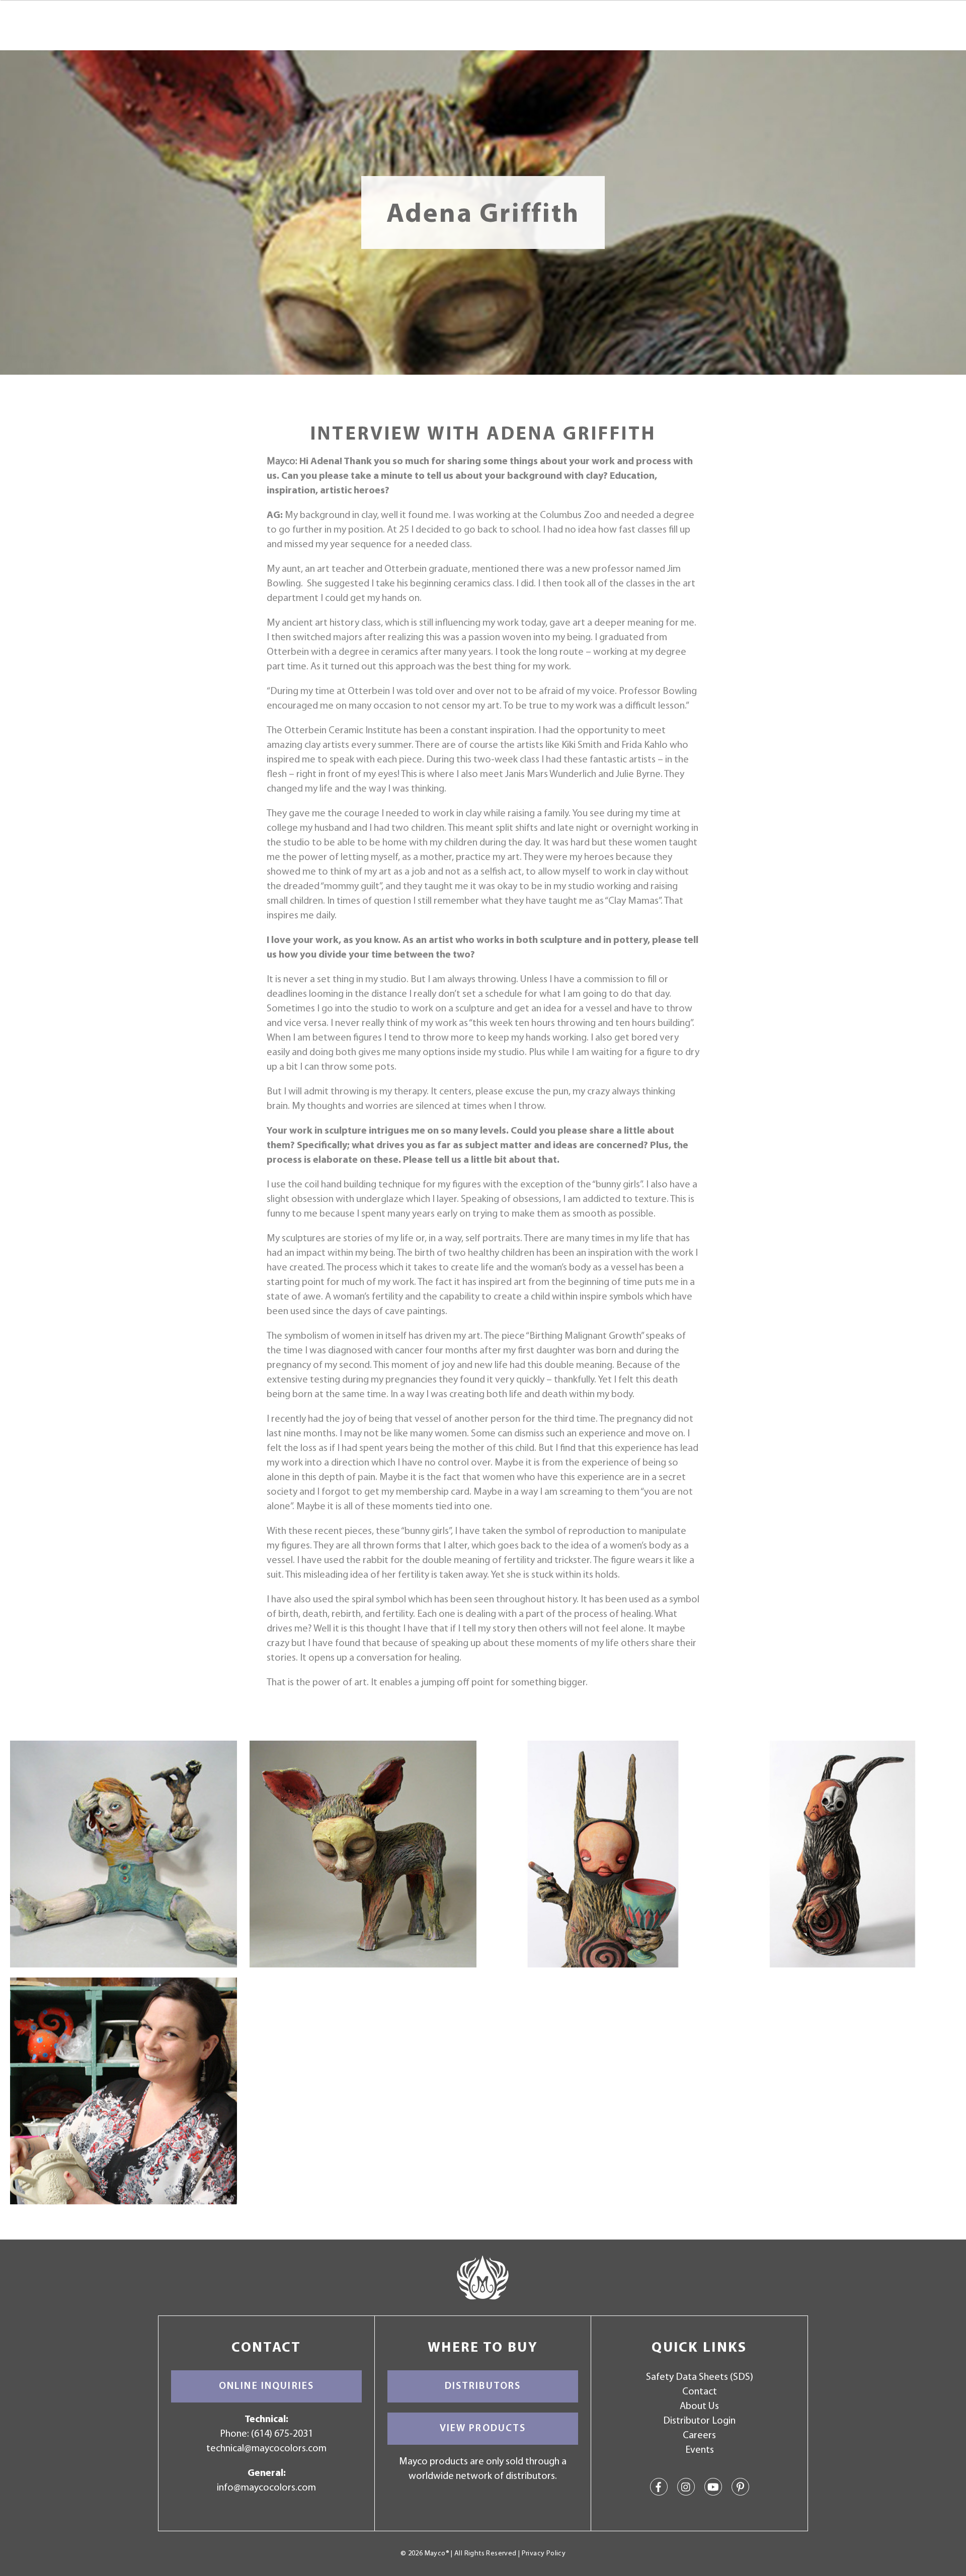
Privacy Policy (544, 2554)
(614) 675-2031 (282, 2434)
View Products (483, 2429)
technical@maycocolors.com (266, 2449)
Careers (699, 2436)
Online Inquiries (266, 2386)
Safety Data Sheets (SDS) (700, 2377)
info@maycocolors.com (266, 2488)
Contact (700, 2392)
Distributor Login (699, 2421)
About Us (699, 2407)
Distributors (483, 2386)
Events (700, 2450)
